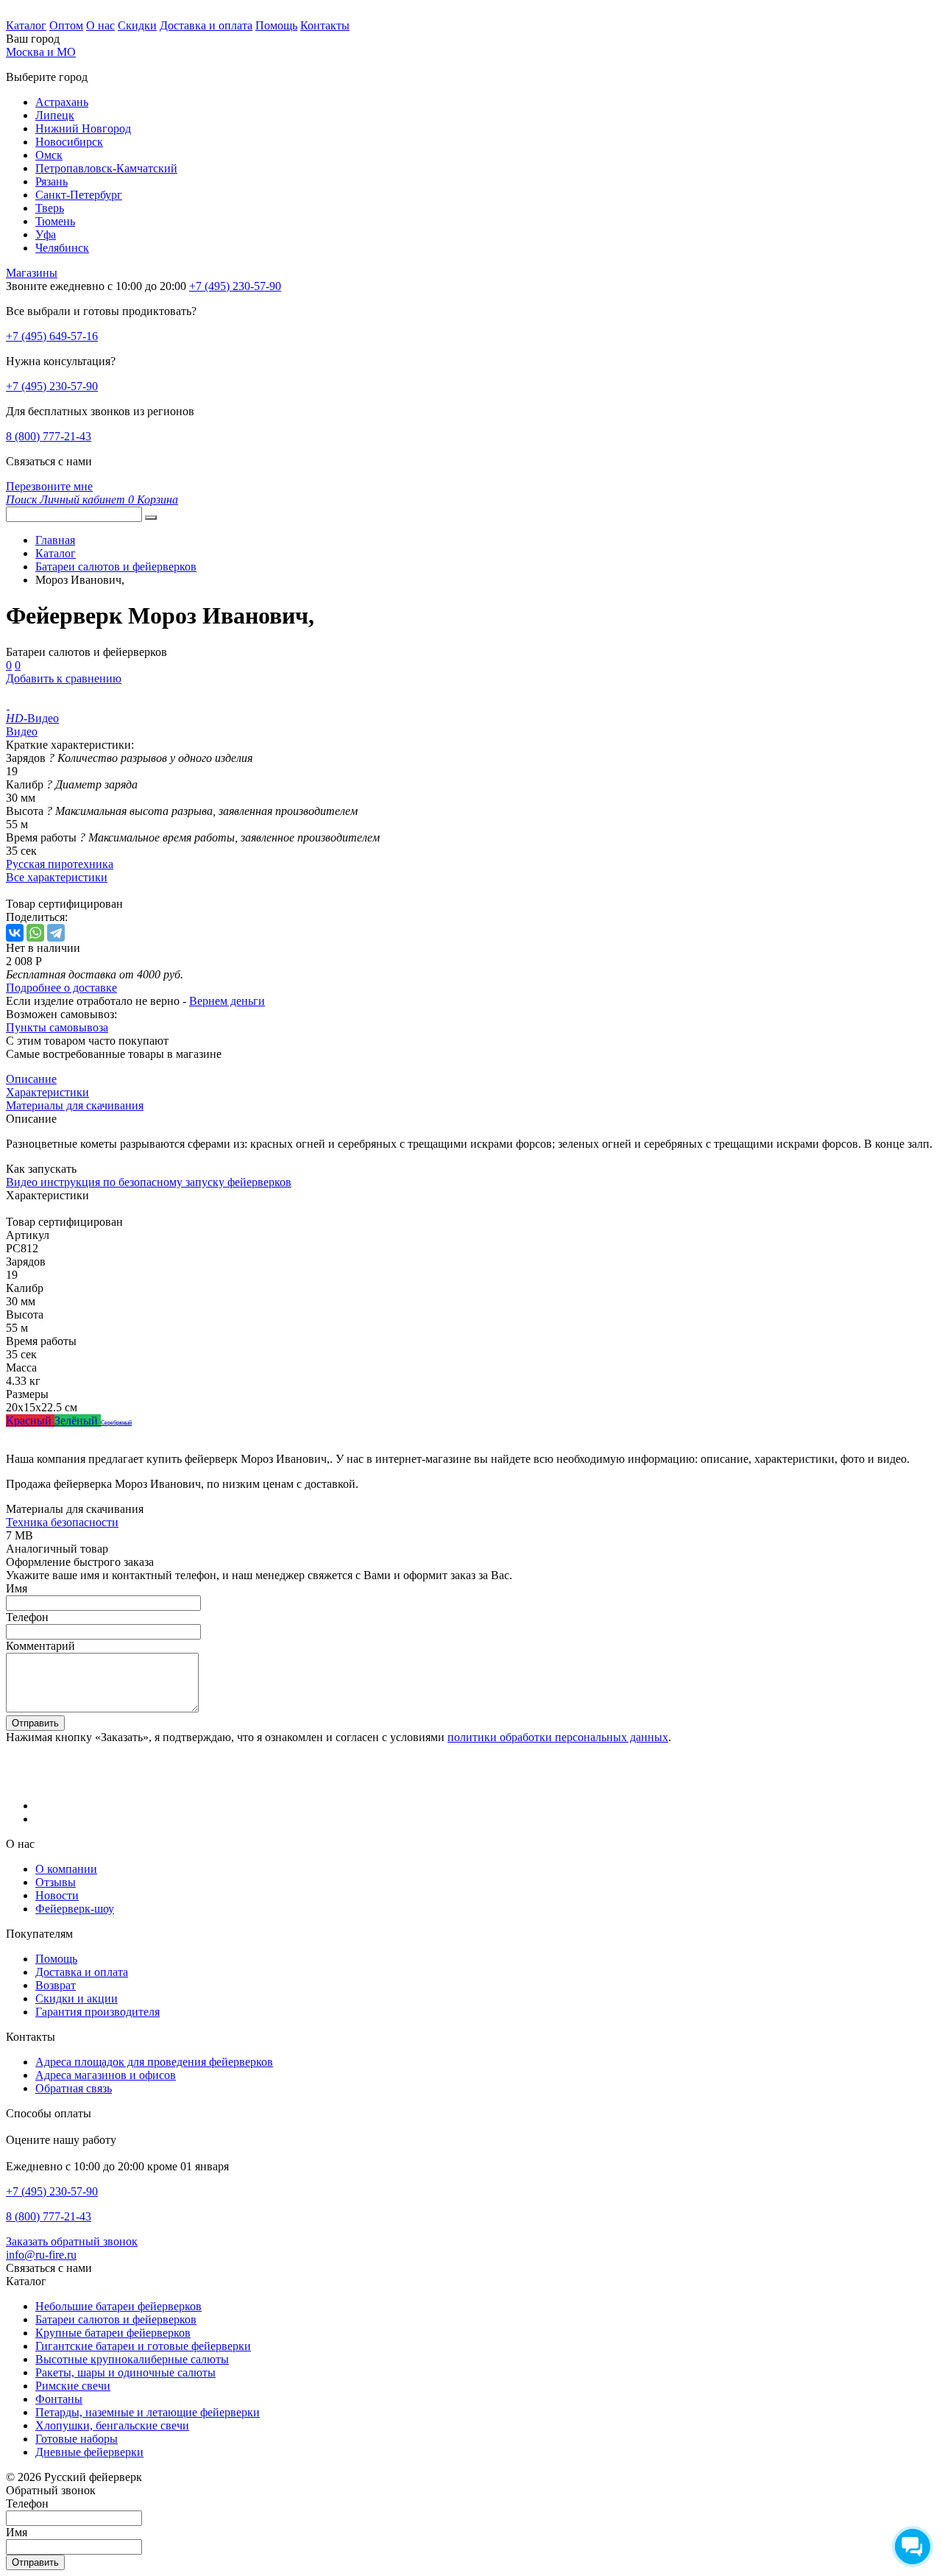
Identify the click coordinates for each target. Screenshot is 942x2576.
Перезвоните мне (49, 486)
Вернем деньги (227, 1001)
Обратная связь (74, 2088)
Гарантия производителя (98, 2012)
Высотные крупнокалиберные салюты (132, 2359)
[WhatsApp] (35, 933)
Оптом (66, 25)
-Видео (32, 718)
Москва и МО (41, 52)
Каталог (26, 25)
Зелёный (78, 1421)
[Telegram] (56, 933)
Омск (49, 155)
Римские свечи (73, 2386)
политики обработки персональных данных (558, 1737)
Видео (22, 731)
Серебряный (116, 1423)
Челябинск (62, 248)
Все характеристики (57, 877)
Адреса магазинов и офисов (106, 2075)
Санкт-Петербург (79, 195)
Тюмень (55, 221)
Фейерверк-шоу (75, 1909)
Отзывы (56, 1882)
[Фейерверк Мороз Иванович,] (8, 705)
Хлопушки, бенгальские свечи (112, 2425)
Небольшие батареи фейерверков (118, 2306)
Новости (57, 1895)
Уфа (46, 234)
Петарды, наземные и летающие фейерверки (148, 2412)
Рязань (52, 181)
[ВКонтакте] (15, 933)
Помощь (276, 25)
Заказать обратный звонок (72, 2241)
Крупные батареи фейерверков (113, 2333)
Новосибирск (69, 142)
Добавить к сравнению (64, 678)
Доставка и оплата (206, 25)
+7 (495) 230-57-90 (52, 386)
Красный (30, 1421)
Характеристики (47, 1092)
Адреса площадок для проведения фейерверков (154, 2062)
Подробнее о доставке (61, 988)
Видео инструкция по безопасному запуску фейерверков (149, 1182)
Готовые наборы (77, 2439)
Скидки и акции (77, 1998)
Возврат (56, 1985)
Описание (31, 1079)
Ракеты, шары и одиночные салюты (125, 2372)
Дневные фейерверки (89, 2452)
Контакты (325, 25)
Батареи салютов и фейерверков (116, 2319)
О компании (66, 1869)
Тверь (50, 208)
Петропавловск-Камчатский (106, 168)
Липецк (55, 115)
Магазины (32, 273)
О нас (100, 25)
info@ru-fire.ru (41, 2255)
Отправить (35, 1723)
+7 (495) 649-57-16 (52, 336)
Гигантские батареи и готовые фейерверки (143, 2346)
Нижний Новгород (83, 128)
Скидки (137, 25)
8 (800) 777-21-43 (49, 436)
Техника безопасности (62, 1522)
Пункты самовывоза (57, 1027)
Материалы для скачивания (75, 1105)
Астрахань (62, 102)
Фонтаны (59, 2399)
